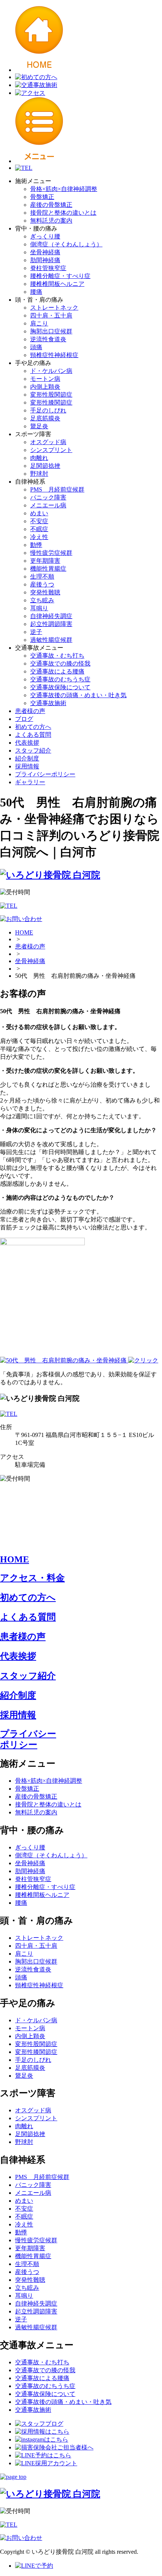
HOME (24, 932)
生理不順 (42, 576)
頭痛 (36, 347)
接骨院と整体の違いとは (63, 213)
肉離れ (39, 458)
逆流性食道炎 (48, 339)
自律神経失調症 (51, 616)
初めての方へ (33, 727)
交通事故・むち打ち (57, 656)
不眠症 (39, 529)
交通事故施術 (48, 703)
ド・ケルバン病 (51, 371)
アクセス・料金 (32, 1578)
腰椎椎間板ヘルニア (57, 284)
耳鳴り (39, 608)
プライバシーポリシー (45, 774)
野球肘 (39, 474)
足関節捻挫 (45, 466)
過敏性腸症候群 (51, 640)
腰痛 (36, 292)
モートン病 (45, 379)
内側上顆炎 (45, 387)
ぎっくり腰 (45, 236)
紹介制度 (27, 758)
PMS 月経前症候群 (57, 489)
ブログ (24, 719)
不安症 (39, 521)
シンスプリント (51, 450)
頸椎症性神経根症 (54, 355)
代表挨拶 (27, 743)
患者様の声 (30, 711)
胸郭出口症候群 (51, 331)
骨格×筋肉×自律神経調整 (64, 189)
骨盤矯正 (42, 197)
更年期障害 (45, 561)
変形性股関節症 (51, 395)
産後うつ (42, 584)
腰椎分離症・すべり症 (60, 276)
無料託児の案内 (51, 221)
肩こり (39, 323)
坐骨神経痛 (45, 252)
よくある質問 (33, 735)
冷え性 (39, 537)
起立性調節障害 (51, 624)
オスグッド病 (48, 442)
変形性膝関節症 (51, 402)
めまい (39, 513)
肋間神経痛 (45, 260)
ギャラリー (30, 782)
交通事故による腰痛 (57, 671)
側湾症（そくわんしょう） (66, 244)
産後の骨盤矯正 (51, 205)
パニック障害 (48, 497)
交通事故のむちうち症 (60, 679)
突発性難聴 (45, 592)
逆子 (36, 632)
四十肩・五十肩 (51, 315)
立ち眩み (42, 600)
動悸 (36, 545)
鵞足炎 (39, 426)
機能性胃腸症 (48, 569)
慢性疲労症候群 (51, 553)
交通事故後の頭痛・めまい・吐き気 (78, 695)
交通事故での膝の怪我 (60, 663)
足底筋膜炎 (45, 418)
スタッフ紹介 (33, 751)
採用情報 (27, 766)
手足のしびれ (48, 410)
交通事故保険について (60, 687)
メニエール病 (48, 505)
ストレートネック (54, 308)
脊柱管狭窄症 (48, 268)
